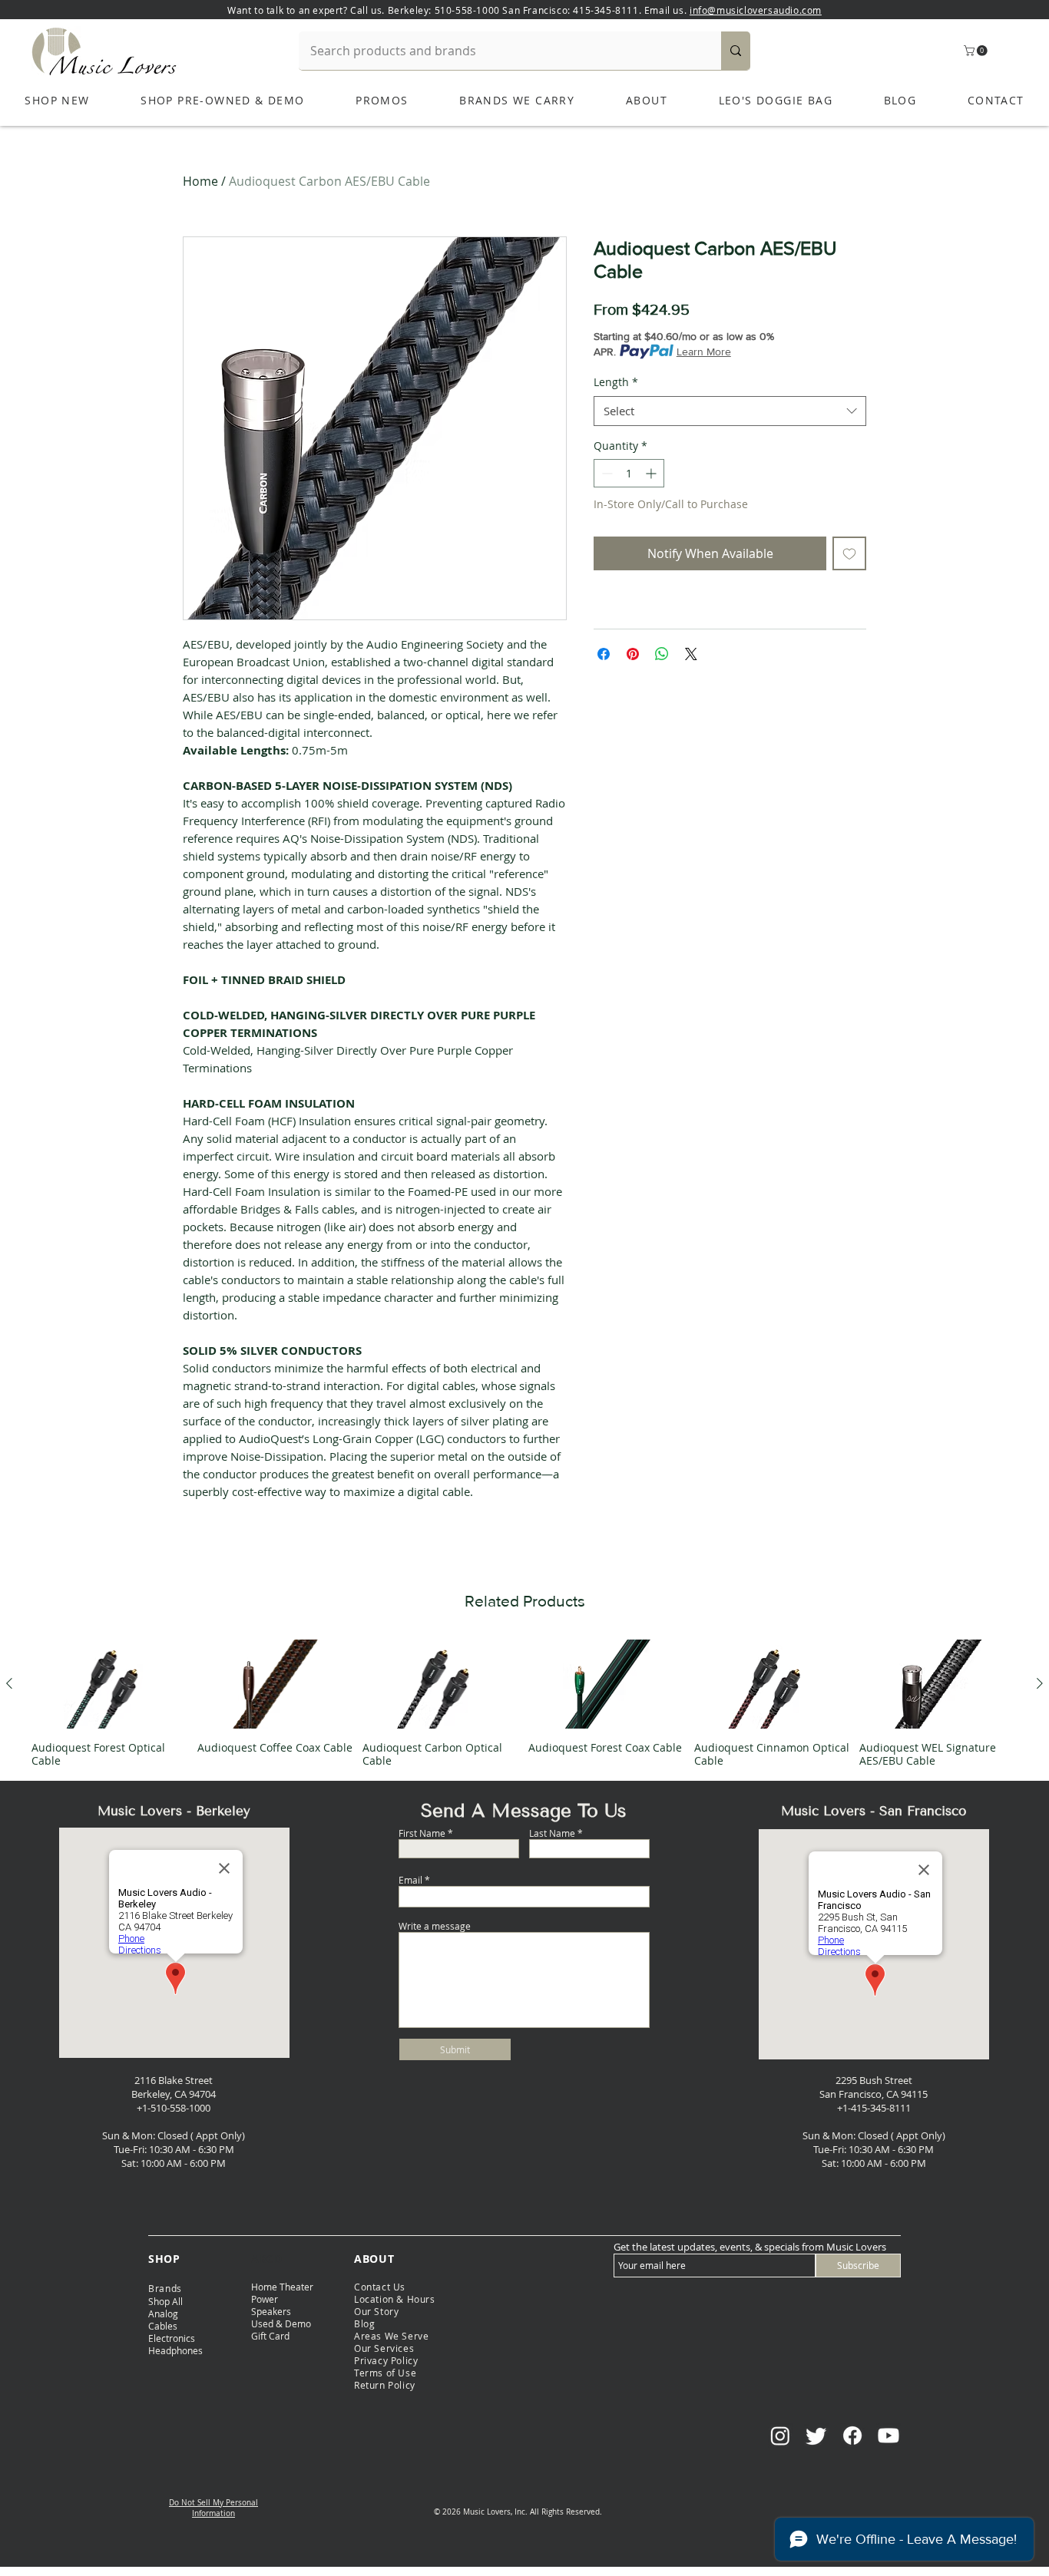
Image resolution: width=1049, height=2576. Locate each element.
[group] (524, 1703)
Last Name (552, 1833)
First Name (422, 1833)
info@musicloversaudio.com (756, 10)
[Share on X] (691, 654)
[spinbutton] (629, 473)
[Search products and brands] (736, 51)
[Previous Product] (9, 1683)
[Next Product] (1040, 1683)
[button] (977, 51)
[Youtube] (889, 2436)
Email (410, 1880)
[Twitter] (816, 2436)
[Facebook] (852, 2436)
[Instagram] (780, 2436)
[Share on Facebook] (604, 654)
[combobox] (730, 411)
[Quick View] (111, 1684)
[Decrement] (606, 473)
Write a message (435, 1926)
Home (200, 181)
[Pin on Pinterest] (633, 654)
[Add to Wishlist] (849, 553)
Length (616, 382)
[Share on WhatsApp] (662, 654)
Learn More (704, 352)
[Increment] (652, 473)
